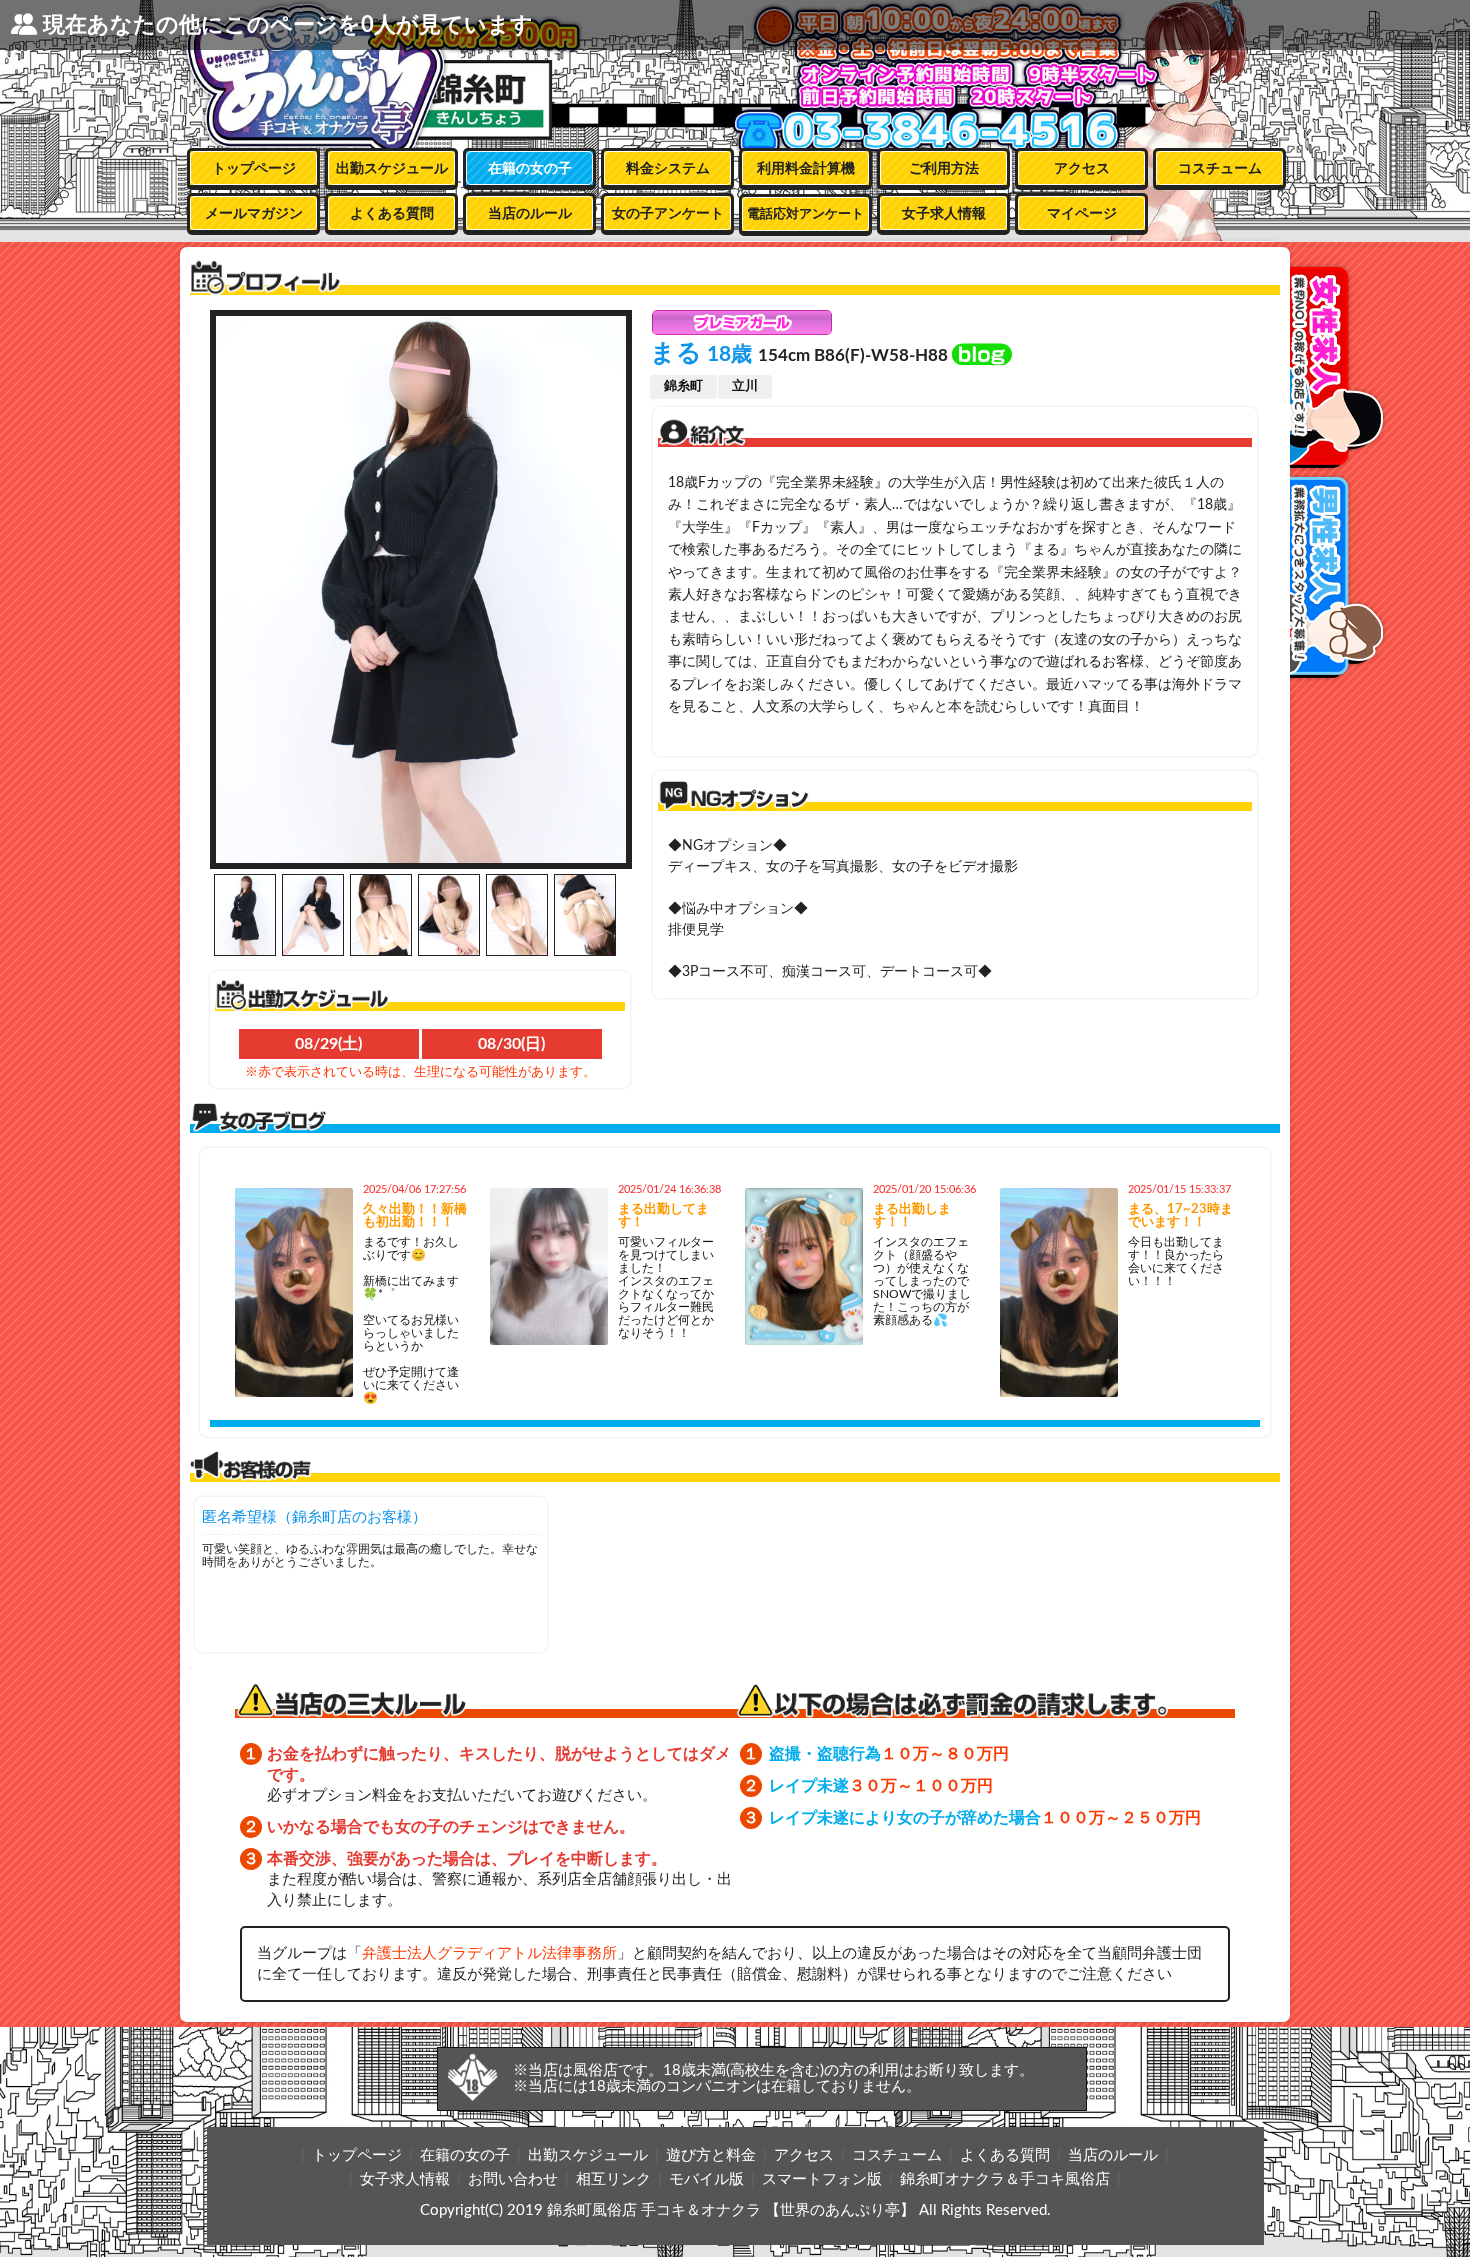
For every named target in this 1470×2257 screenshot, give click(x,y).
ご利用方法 (944, 169)
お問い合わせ (513, 2179)
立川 (745, 386)
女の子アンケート (668, 214)
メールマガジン (254, 214)
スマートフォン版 (822, 2179)
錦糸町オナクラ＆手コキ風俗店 (1005, 2179)
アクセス (1082, 169)
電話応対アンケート (805, 214)
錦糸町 (683, 386)
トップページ (254, 169)
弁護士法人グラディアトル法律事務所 (489, 1953)
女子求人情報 (944, 214)
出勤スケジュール (392, 169)
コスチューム (1220, 169)
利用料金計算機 (806, 169)
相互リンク (613, 2179)
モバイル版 (706, 2179)
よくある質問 (392, 214)
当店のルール (530, 214)
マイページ (1082, 214)
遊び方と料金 (711, 2155)
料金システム (668, 169)
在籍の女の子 (530, 169)
